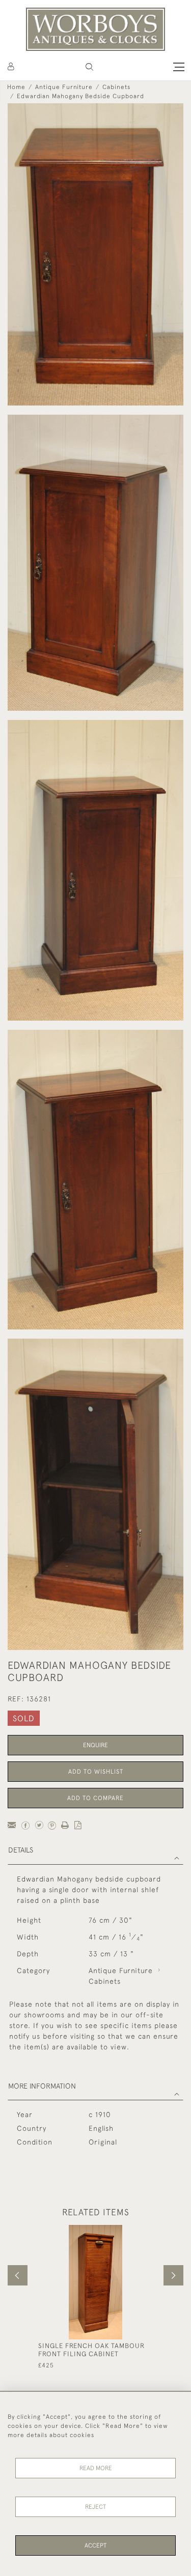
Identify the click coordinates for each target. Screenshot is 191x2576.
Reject (95, 2507)
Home (16, 87)
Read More (96, 2468)
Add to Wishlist (96, 1772)
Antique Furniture (64, 87)
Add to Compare (95, 1798)
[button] (89, 67)
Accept (95, 2545)
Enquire (95, 1745)
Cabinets (116, 87)
